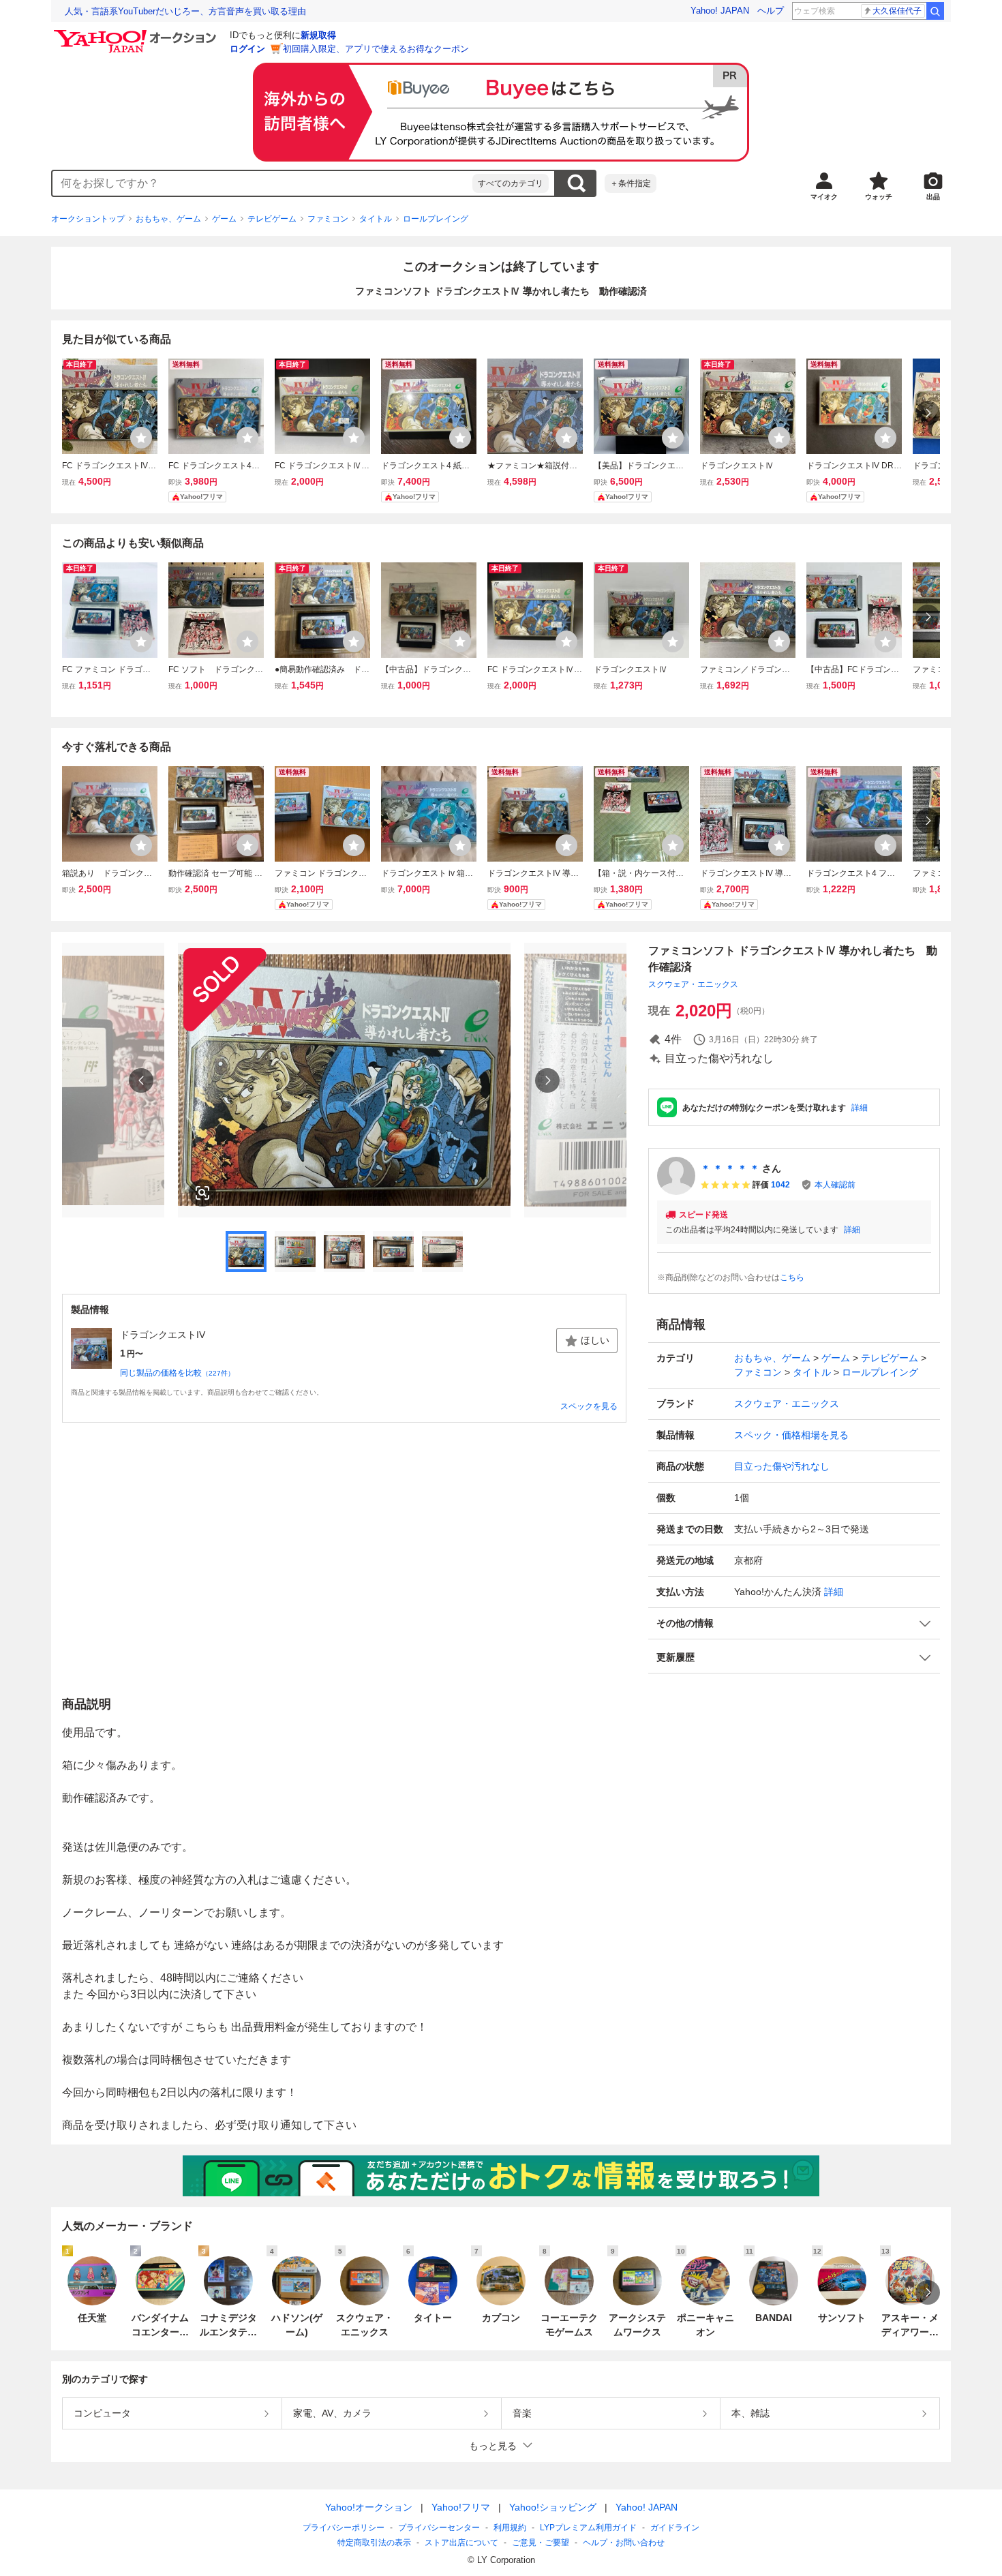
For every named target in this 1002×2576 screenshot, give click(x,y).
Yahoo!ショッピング (553, 2507)
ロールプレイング (436, 219)
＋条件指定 (631, 183)
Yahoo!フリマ (461, 2507)
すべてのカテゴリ (511, 183)
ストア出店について (461, 2543)
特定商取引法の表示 (374, 2543)
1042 (780, 1185)
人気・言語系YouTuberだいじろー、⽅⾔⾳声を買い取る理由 (185, 11)
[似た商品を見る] (202, 1193)
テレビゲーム (272, 219)
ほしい (595, 1340)
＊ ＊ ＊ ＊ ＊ (730, 1168)
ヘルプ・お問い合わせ (624, 2543)
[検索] (935, 11)
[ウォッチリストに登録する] (141, 438)
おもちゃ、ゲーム (168, 219)
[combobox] (262, 183)
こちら (792, 1277)
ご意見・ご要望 (541, 2543)
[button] (794, 1623)
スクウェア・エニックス (693, 984)
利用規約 (510, 2528)
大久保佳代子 (897, 11)
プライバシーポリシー (344, 2528)
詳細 (860, 1108)
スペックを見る (589, 1406)
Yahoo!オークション (369, 2507)
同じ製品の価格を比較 (177, 1373)
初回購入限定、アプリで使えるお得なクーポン (376, 49)
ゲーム (224, 219)
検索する (576, 183)
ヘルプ (771, 11)
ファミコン (328, 219)
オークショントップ (88, 219)
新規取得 (318, 35)
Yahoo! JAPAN (720, 11)
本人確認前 (835, 1185)
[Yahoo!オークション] (137, 33)
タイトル (376, 219)
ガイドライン (675, 2528)
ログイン (247, 49)
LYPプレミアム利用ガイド (588, 2528)
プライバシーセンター (439, 2528)
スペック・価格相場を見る (791, 1435)
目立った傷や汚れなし (782, 1466)
